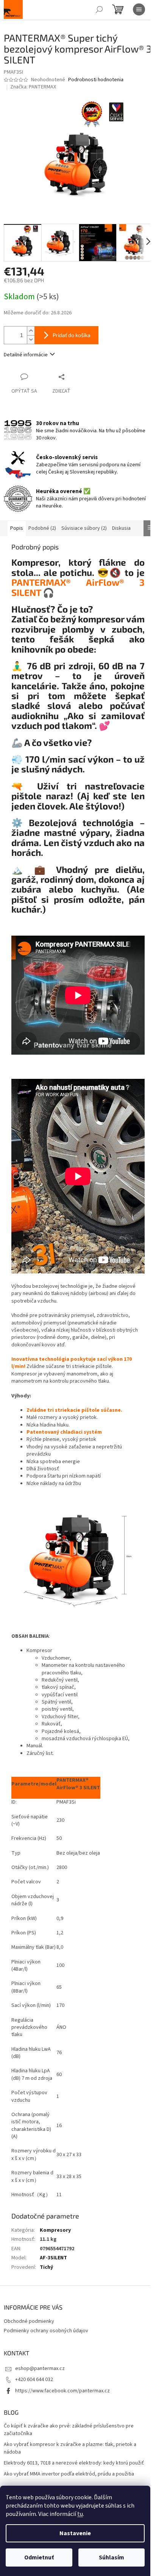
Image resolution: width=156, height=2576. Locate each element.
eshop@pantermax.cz (40, 2369)
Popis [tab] (17, 528)
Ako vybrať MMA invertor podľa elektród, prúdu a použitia (69, 2474)
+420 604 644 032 (34, 2380)
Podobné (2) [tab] (42, 528)
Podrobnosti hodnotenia (96, 80)
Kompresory (55, 2230)
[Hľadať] (99, 9)
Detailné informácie (26, 355)
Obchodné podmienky (29, 2321)
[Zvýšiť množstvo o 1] (31, 331)
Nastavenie (75, 2533)
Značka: (33, 87)
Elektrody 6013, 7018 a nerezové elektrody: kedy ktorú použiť (74, 2463)
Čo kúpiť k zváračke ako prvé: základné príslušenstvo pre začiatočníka (69, 2430)
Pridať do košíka (72, 335)
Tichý (46, 2267)
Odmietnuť (39, 2557)
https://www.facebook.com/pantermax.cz (62, 2391)
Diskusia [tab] (121, 528)
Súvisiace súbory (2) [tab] (84, 528)
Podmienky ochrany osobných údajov (46, 2331)
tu (80, 2514)
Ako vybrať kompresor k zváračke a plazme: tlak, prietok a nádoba (70, 2448)
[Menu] (139, 9)
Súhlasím (112, 2557)
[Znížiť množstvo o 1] (31, 340)
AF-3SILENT (53, 2258)
